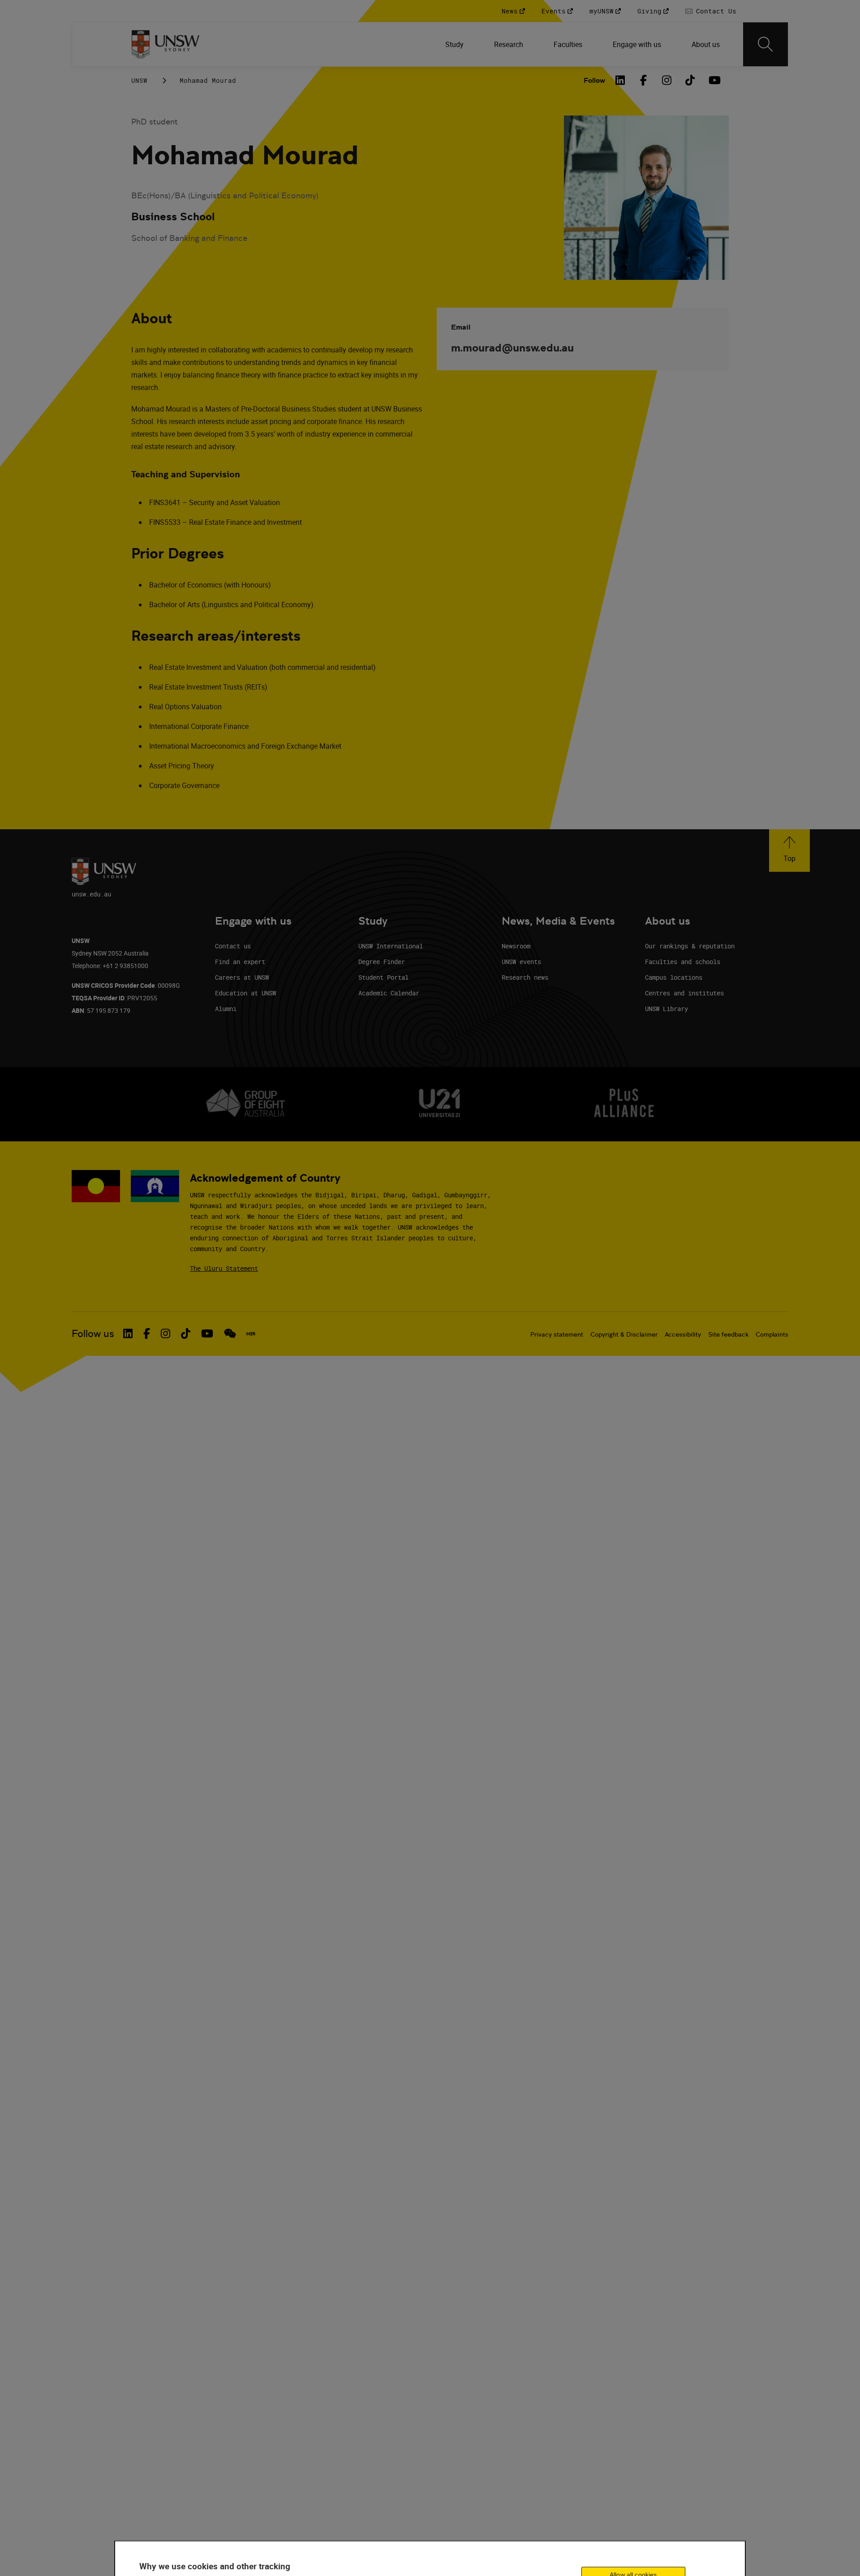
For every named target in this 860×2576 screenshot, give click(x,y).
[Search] (765, 44)
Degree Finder (382, 962)
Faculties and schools (683, 962)
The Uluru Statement (224, 1268)
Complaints (772, 1334)
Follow (594, 80)
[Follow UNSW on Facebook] (147, 1333)
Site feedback (728, 1334)
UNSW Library (666, 1009)
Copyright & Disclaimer (624, 1334)
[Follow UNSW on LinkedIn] (128, 1333)
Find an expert (240, 962)
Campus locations (674, 977)
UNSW (139, 80)
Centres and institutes (684, 993)
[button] (789, 851)
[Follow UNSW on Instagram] (166, 1333)
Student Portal (383, 977)
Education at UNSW (245, 993)
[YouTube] (714, 80)
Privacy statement (557, 1334)
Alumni (226, 1009)
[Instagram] (667, 80)
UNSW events (521, 962)
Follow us (93, 1334)
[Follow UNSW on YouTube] (207, 1333)
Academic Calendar (389, 993)
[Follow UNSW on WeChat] (230, 1333)
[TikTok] (690, 80)
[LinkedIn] (620, 80)
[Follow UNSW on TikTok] (186, 1333)
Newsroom (516, 946)
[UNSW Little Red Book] (251, 1334)
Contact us (233, 946)
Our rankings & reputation (690, 946)
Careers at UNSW (242, 977)
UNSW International (391, 946)
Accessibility (683, 1334)
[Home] (166, 44)
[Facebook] (644, 80)
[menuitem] (455, 44)
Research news (525, 977)
